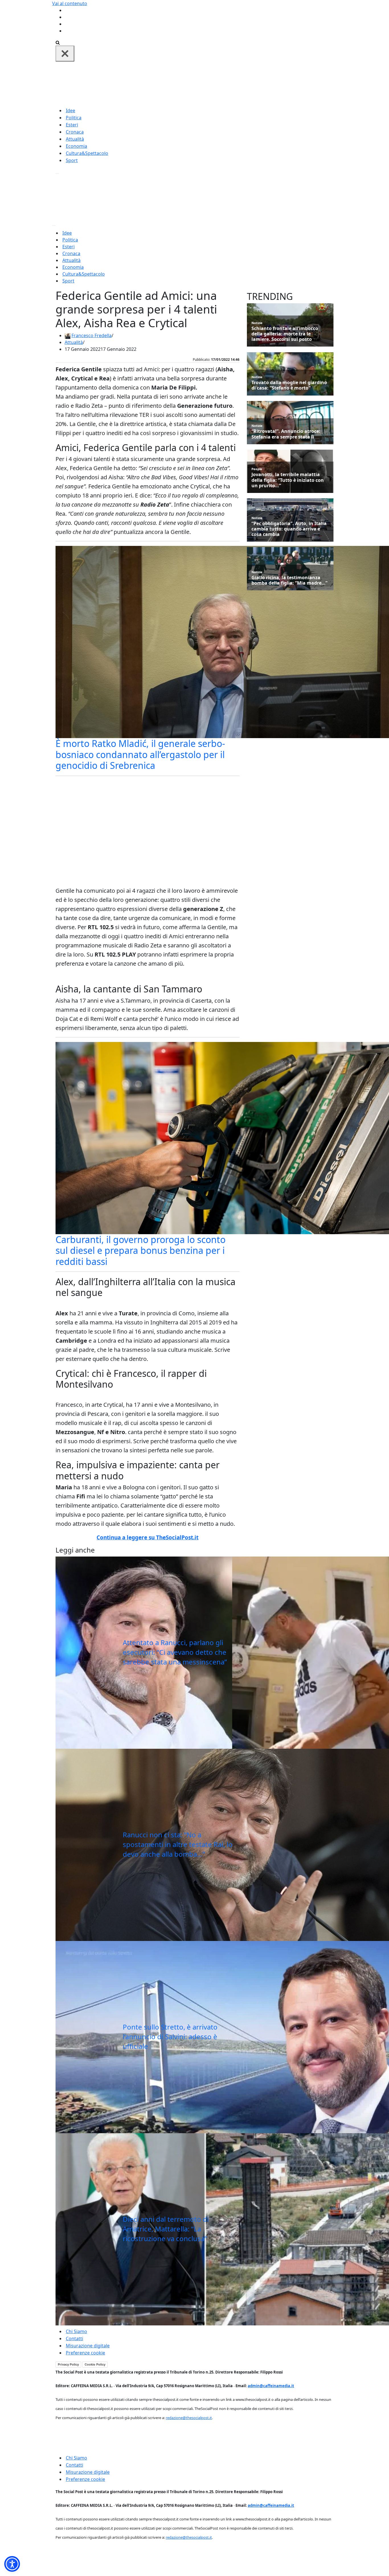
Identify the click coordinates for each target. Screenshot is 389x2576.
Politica (74, 118)
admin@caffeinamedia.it (271, 2386)
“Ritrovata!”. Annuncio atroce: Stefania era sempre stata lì (286, 434)
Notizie (257, 323)
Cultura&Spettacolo (87, 153)
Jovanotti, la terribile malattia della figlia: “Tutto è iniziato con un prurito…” (288, 480)
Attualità (75, 139)
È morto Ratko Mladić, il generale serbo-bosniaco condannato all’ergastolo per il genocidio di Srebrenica (140, 754)
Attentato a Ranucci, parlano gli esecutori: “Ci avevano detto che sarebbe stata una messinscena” (175, 1652)
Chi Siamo (76, 2331)
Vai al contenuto (70, 3)
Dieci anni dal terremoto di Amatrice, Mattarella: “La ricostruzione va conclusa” (166, 2229)
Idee (70, 110)
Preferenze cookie (85, 2353)
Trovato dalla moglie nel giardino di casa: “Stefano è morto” (289, 385)
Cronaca (75, 132)
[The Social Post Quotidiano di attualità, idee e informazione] (222, 84)
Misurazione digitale (88, 2346)
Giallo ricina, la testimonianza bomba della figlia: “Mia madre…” (289, 580)
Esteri (72, 125)
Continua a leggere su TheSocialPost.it (148, 1537)
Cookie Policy (95, 2364)
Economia (76, 146)
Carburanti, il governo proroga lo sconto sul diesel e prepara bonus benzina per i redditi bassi (141, 1250)
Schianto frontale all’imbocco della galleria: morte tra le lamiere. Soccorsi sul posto (285, 334)
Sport (72, 160)
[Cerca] (58, 42)
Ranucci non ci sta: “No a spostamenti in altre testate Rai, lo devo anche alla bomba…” (178, 1844)
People (257, 469)
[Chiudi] (65, 54)
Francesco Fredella (92, 335)
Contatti (74, 2339)
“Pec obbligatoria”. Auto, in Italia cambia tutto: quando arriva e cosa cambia (289, 529)
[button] (12, 2564)
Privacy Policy (68, 2364)
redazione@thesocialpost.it (189, 2418)
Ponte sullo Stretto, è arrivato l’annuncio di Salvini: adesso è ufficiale (170, 2036)
